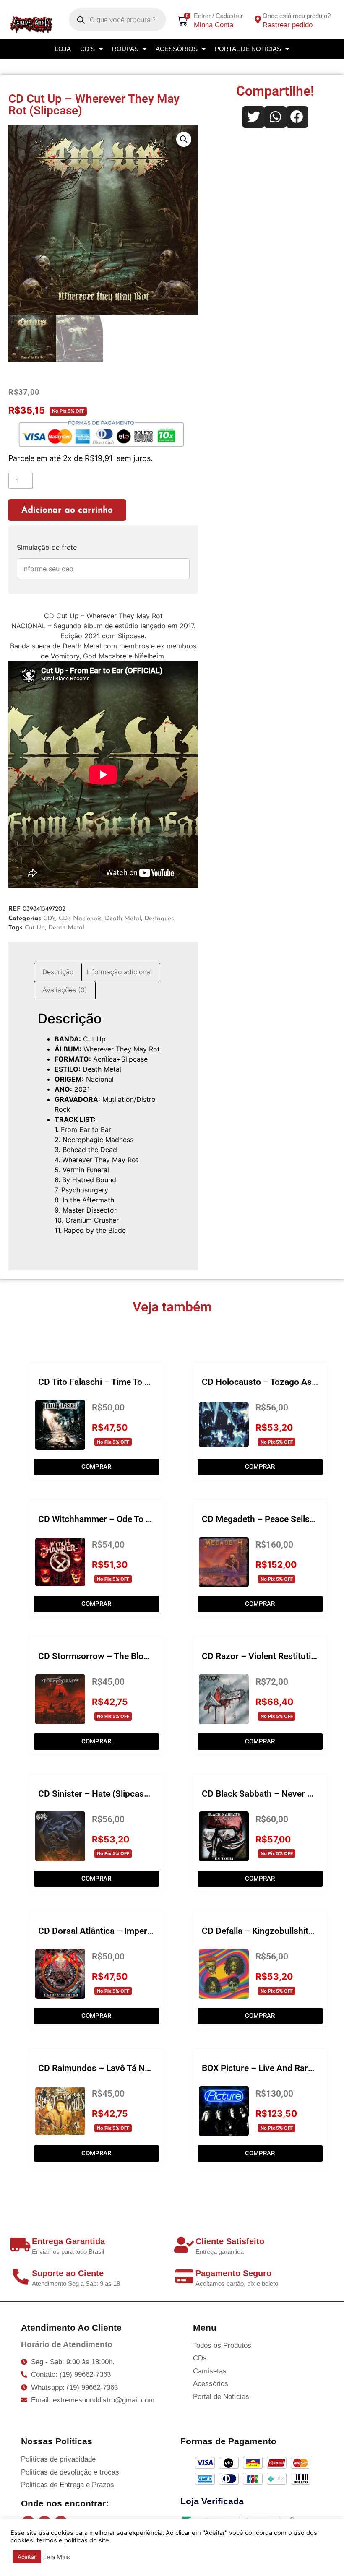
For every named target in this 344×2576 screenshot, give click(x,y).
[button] (184, 139)
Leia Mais (57, 2557)
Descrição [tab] (58, 972)
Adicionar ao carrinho (67, 510)
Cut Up (35, 928)
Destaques (159, 919)
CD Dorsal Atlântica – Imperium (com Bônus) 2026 (137, 1931)
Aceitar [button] (27, 2557)
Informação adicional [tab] (119, 972)
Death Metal (123, 919)
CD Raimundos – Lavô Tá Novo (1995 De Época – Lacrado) (153, 2068)
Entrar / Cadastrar (218, 16)
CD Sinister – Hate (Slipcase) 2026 (106, 1794)
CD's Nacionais (80, 919)
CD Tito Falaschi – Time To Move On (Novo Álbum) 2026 (148, 1382)
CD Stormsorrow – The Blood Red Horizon (121, 1656)
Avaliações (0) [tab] (65, 990)
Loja (63, 49)
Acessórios (177, 49)
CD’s (87, 49)
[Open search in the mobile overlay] (118, 20)
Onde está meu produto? (297, 16)
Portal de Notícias (248, 49)
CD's (49, 919)
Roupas (125, 49)
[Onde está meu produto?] (258, 20)
